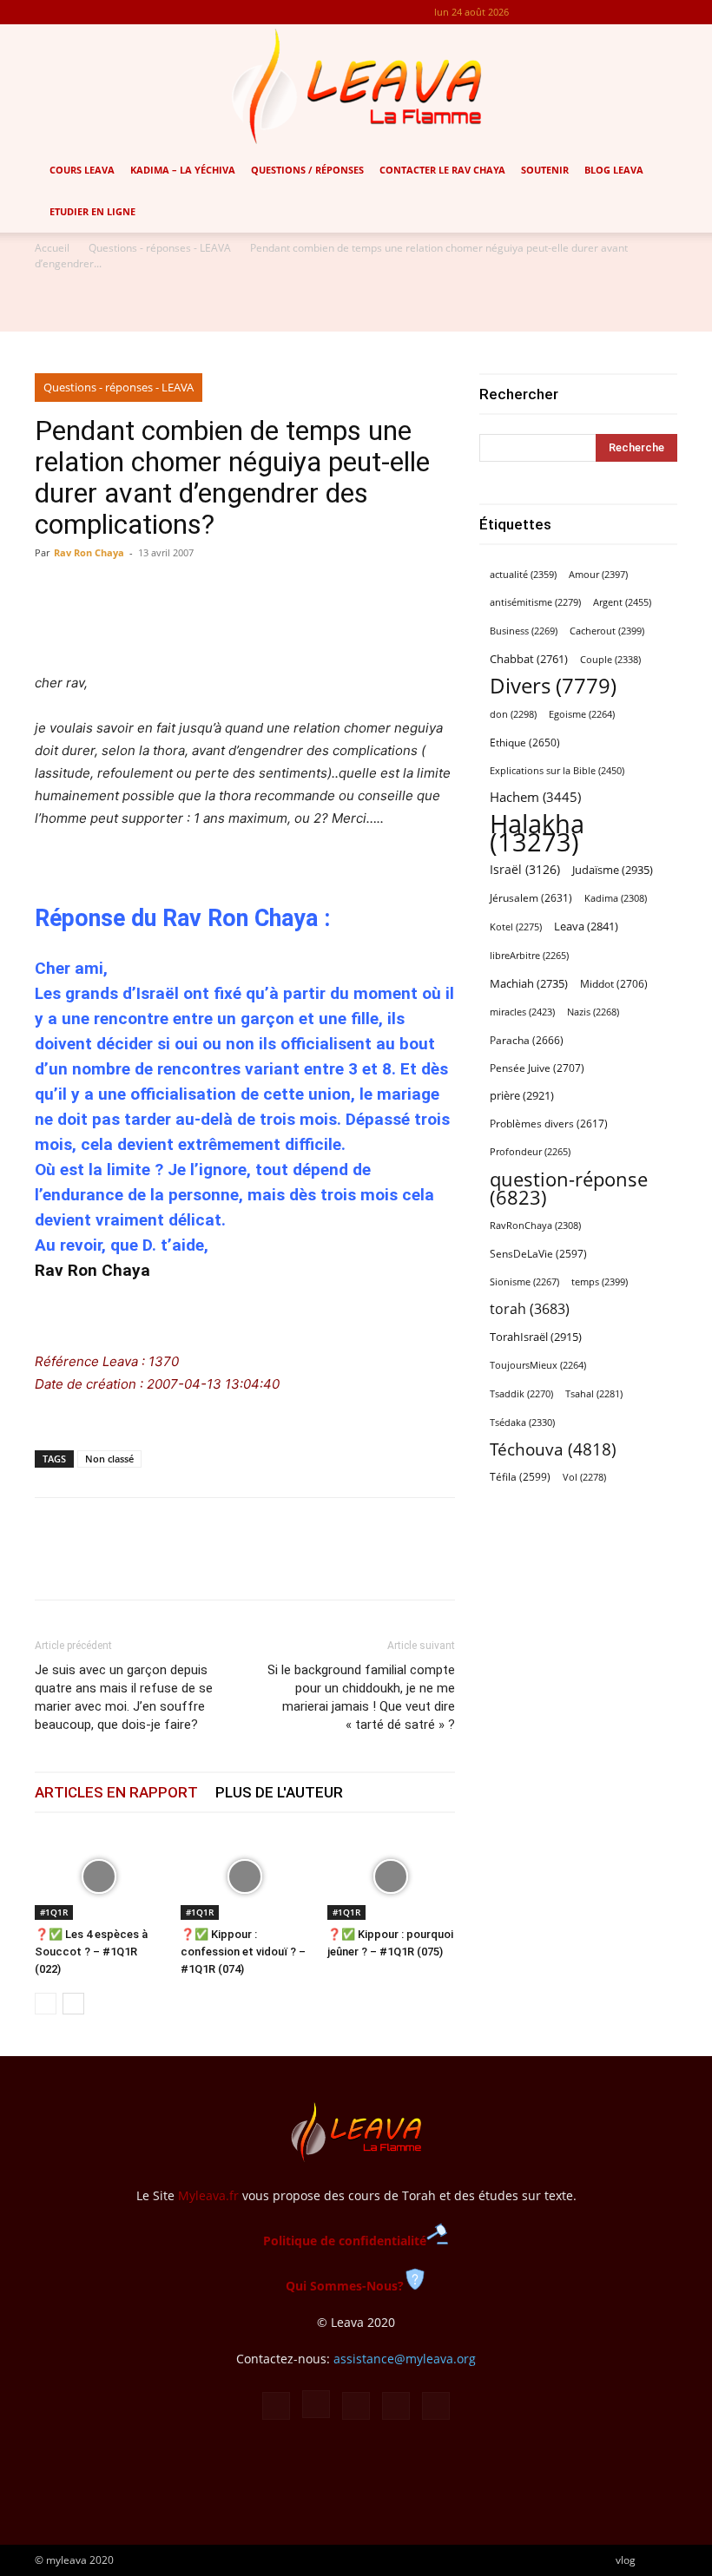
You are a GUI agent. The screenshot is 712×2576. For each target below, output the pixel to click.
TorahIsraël (536, 1337)
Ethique (525, 743)
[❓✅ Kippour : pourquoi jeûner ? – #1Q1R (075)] (391, 1876)
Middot (614, 984)
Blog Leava (614, 170)
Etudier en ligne (92, 211)
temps (600, 1281)
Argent (622, 602)
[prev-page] (46, 2004)
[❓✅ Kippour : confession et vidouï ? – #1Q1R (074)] (244, 1876)
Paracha (527, 1040)
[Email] (172, 1564)
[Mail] (607, 12)
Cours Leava (82, 170)
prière (522, 1095)
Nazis (593, 1012)
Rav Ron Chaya (89, 552)
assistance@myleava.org (405, 2359)
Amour (598, 574)
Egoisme (582, 714)
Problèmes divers (549, 1124)
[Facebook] (550, 12)
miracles (522, 1012)
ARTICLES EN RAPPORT (116, 1792)
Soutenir (545, 170)
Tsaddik (521, 1394)
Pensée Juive (537, 1068)
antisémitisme (535, 602)
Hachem (535, 797)
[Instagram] (578, 12)
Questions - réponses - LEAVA (160, 248)
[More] (439, 622)
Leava (586, 926)
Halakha (537, 833)
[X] (636, 12)
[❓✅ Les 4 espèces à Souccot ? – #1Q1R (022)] (99, 1876)
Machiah (529, 984)
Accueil (52, 248)
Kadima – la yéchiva (183, 170)
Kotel (516, 927)
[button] (691, 171)
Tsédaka (522, 1422)
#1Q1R (54, 1912)
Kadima (616, 898)
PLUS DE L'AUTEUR (279, 1792)
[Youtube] (664, 12)
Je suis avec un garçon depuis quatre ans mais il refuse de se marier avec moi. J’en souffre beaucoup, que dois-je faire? (124, 1697)
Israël (525, 869)
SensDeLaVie (538, 1253)
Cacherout (607, 631)
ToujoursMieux (538, 1365)
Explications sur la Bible (557, 770)
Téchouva (553, 1449)
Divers (553, 686)
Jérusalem (531, 898)
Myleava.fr (208, 2195)
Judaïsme (613, 870)
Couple (610, 659)
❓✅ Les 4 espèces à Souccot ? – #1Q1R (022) (91, 1952)
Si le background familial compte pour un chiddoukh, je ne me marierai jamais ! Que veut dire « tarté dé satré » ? (361, 1697)
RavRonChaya (535, 1226)
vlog (626, 2560)
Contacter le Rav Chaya (442, 170)
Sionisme (524, 1282)
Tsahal (594, 1394)
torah (530, 1309)
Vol (584, 1477)
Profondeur (530, 1152)
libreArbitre (529, 956)
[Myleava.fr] (356, 87)
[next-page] (73, 2004)
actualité (523, 574)
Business (524, 631)
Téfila (520, 1476)
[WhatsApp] (132, 1564)
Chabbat (529, 659)
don (513, 714)
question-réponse (569, 1188)
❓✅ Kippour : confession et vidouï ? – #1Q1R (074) (243, 1952)
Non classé (109, 1459)
